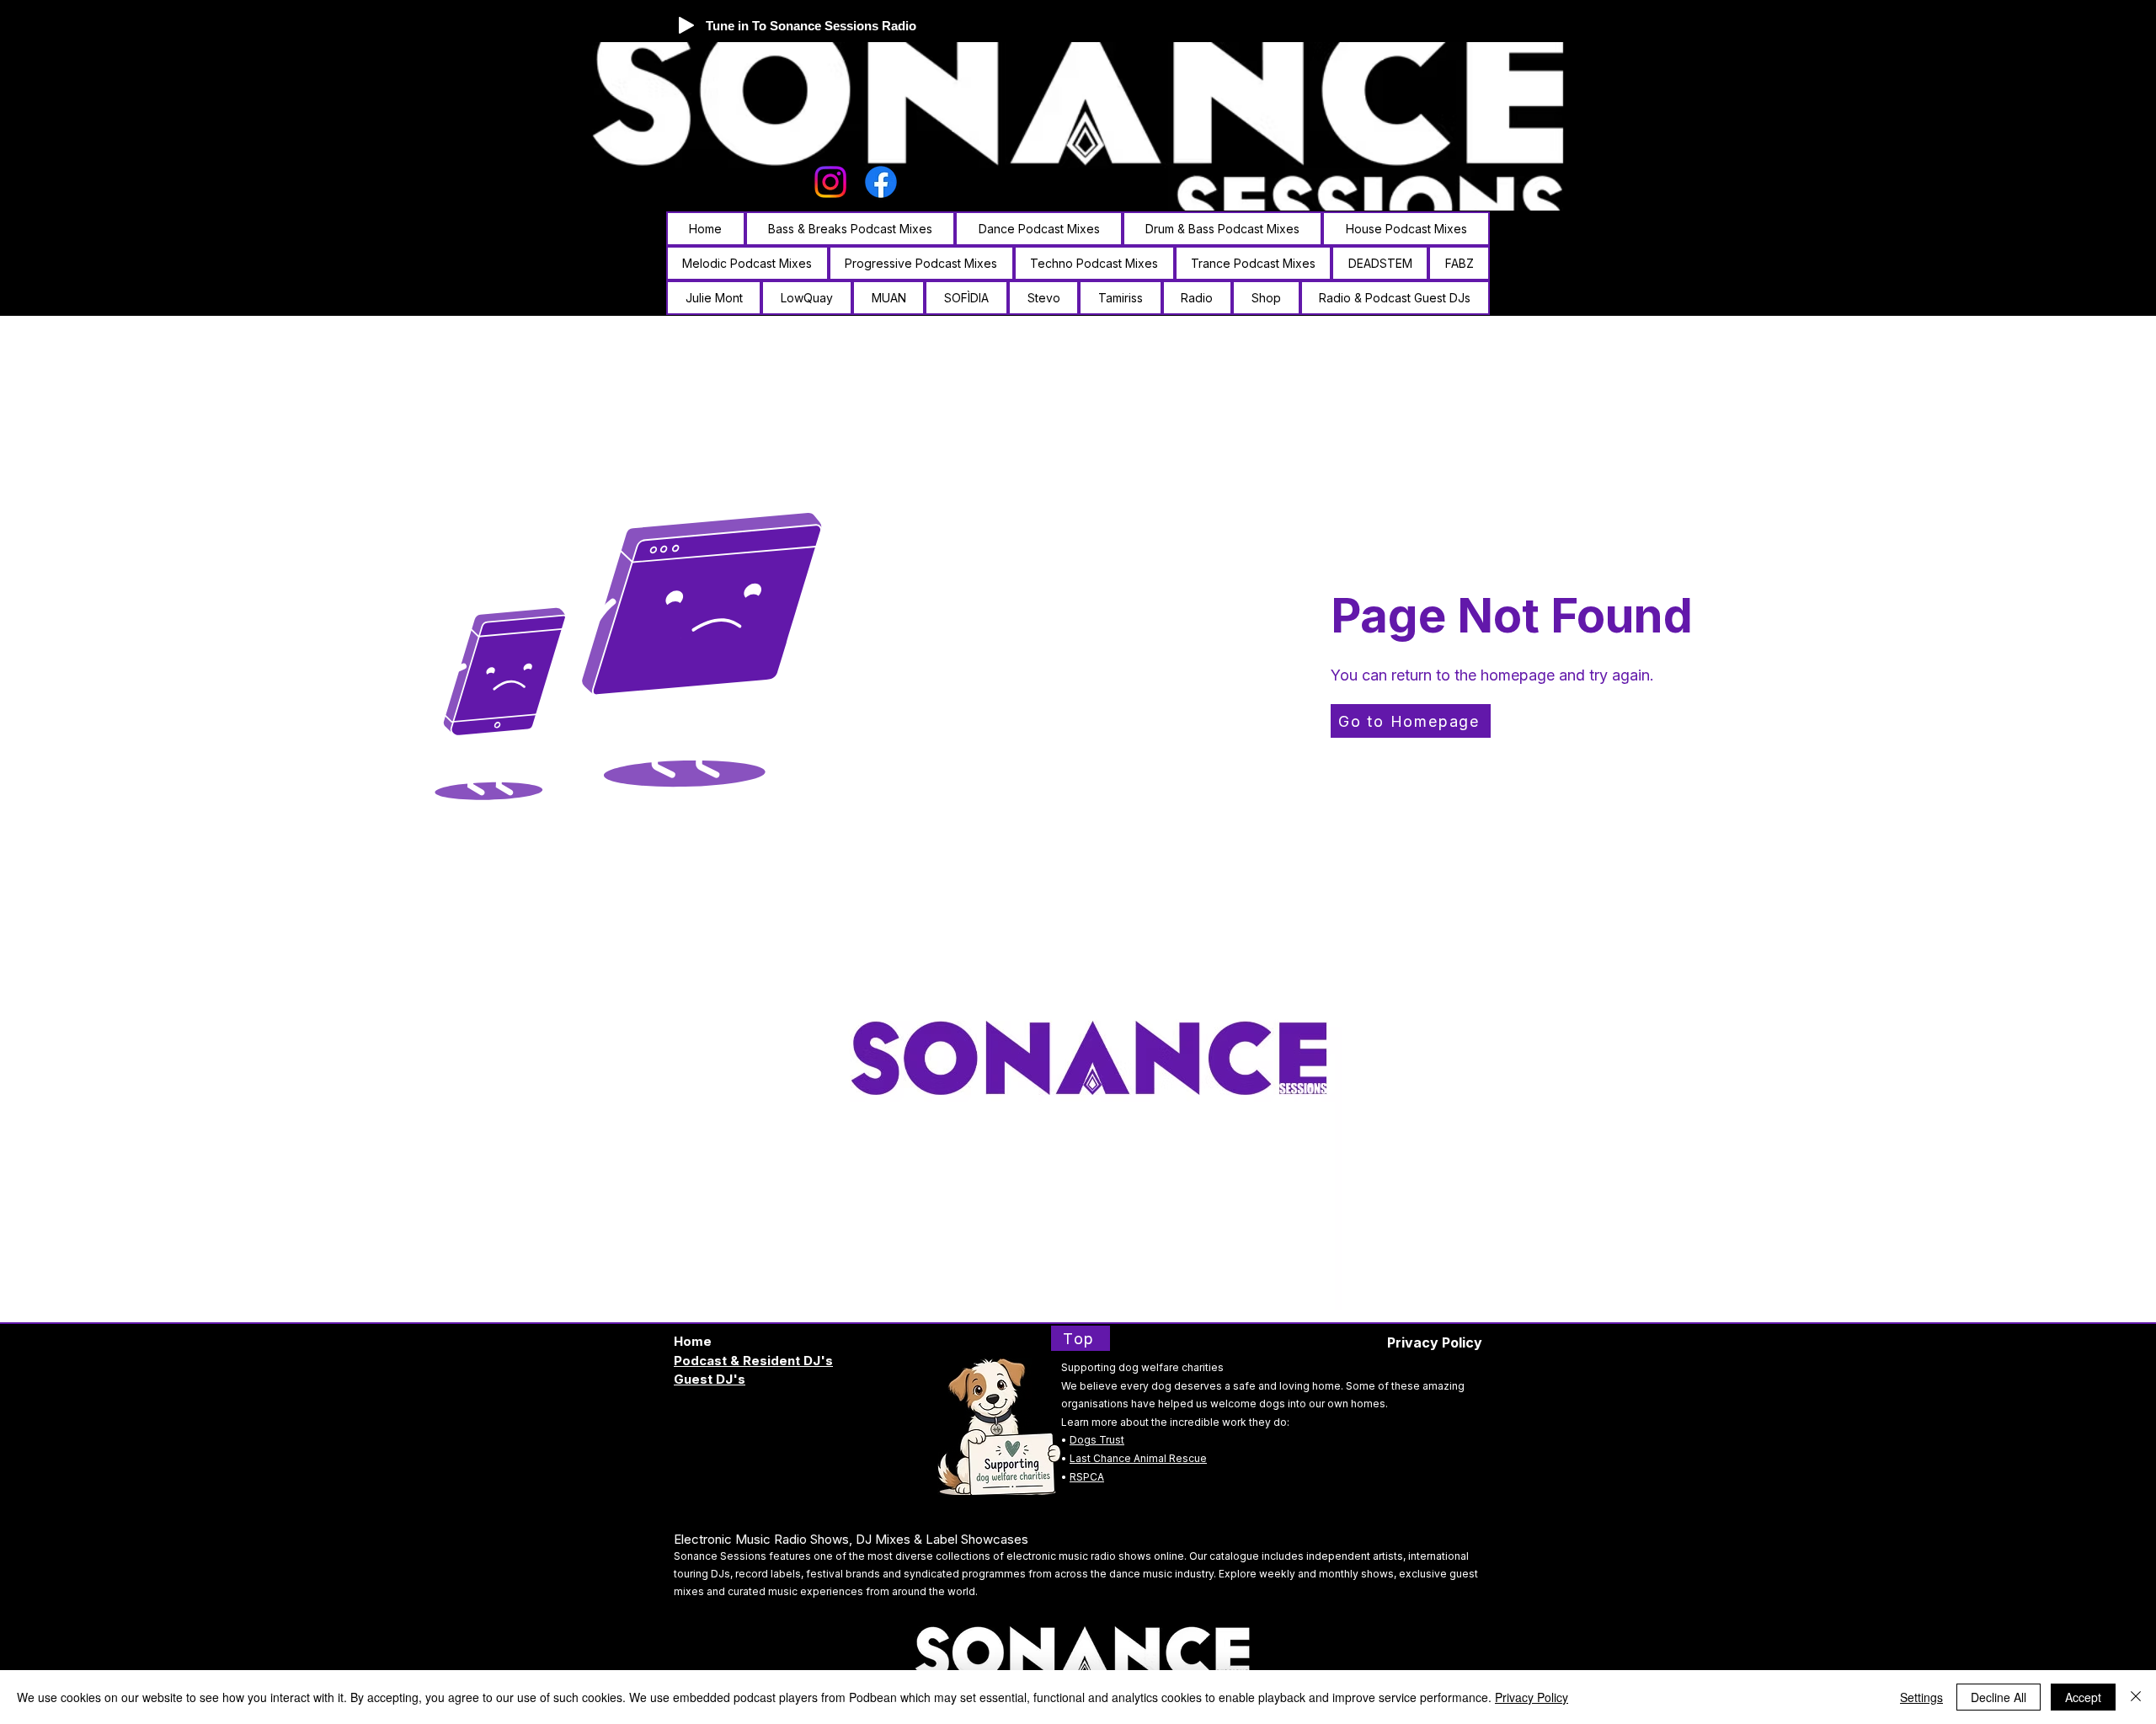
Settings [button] (1921, 1697)
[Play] (686, 25)
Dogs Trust (1097, 1440)
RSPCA (1087, 1477)
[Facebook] (881, 182)
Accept (2083, 1697)
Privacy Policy (1532, 1697)
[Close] (2136, 1697)
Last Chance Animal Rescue (1138, 1458)
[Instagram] (830, 182)
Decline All (1999, 1697)
